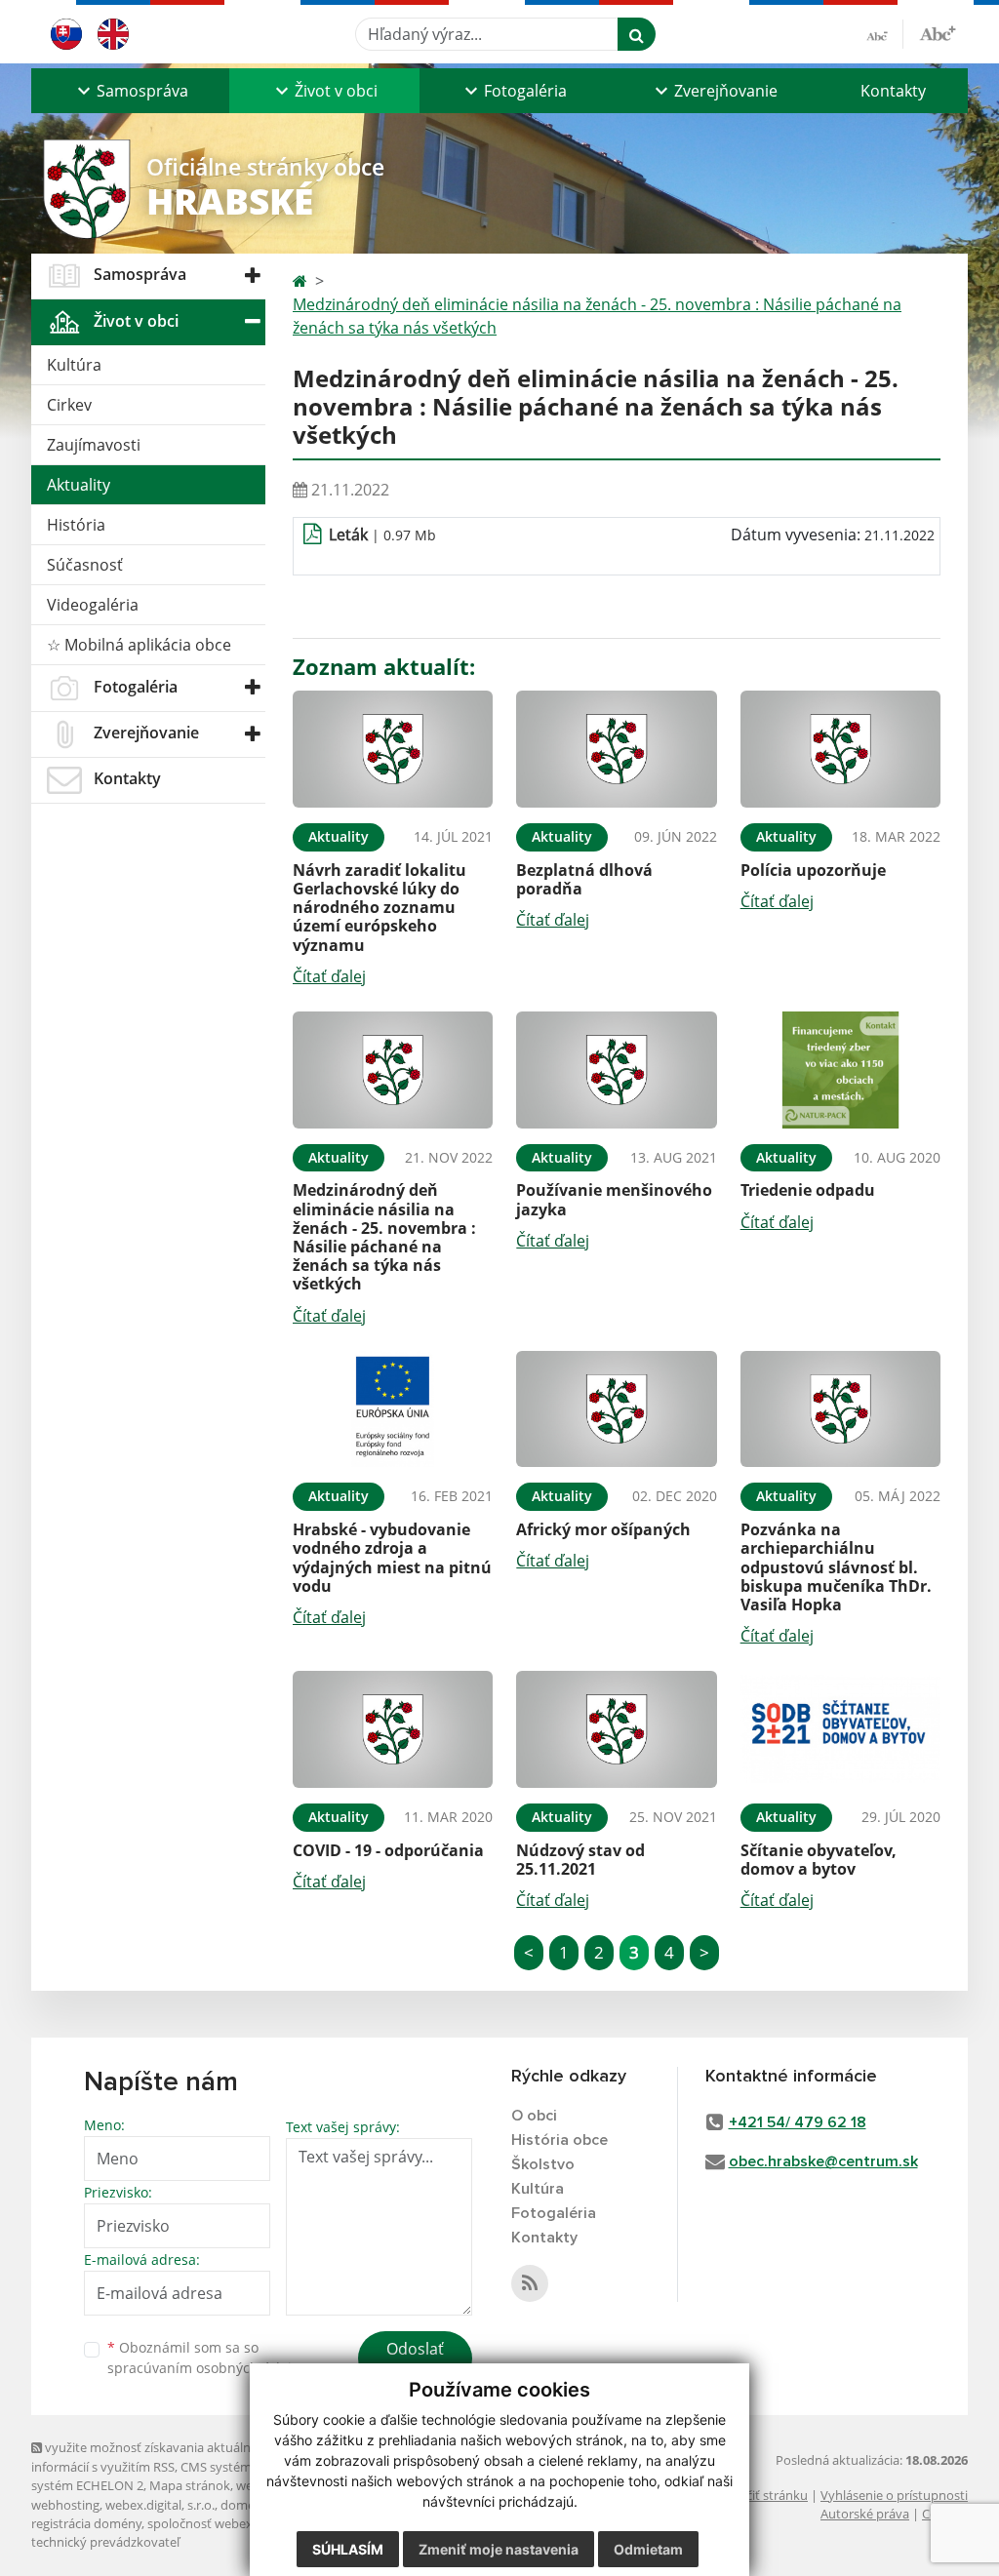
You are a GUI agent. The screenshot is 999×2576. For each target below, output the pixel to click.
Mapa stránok (190, 2485)
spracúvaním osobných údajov (207, 2368)
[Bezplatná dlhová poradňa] (616, 749)
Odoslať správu (415, 2360)
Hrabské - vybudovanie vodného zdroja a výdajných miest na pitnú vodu (392, 1558)
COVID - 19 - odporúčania (388, 1850)
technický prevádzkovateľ (105, 2542)
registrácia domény (86, 2523)
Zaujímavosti (94, 445)
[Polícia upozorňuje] (840, 749)
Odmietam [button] (648, 2549)
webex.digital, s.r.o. (160, 2505)
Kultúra (74, 365)
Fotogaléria (554, 2213)
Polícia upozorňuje (813, 870)
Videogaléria (93, 605)
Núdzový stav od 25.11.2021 (580, 1860)
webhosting (65, 2505)
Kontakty (893, 91)
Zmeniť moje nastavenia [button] (499, 2549)
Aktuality (79, 485)
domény (244, 2505)
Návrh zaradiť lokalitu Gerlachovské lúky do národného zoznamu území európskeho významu (380, 908)
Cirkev (69, 405)
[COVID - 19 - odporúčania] (393, 1729)
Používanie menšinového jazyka (614, 1199)
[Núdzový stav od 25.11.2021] (616, 1729)
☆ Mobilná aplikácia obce (139, 645)
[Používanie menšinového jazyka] (616, 1070)
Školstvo (543, 2164)
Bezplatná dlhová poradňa (584, 879)
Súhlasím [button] (348, 2549)
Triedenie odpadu (808, 1190)
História (76, 525)
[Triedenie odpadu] (840, 1070)
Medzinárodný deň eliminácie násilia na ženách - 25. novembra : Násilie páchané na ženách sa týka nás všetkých (597, 316)
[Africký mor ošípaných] (616, 1409)
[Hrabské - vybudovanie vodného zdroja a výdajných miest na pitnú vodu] (393, 1409)
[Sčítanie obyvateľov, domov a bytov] (840, 1729)
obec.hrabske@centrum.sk (823, 2161)
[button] (130, 91)
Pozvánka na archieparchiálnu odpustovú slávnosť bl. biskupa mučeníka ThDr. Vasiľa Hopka (836, 1567)
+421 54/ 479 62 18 (798, 2122)
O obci (534, 2116)
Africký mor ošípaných (603, 1529)
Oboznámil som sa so (207, 2358)
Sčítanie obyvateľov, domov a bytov (819, 1860)
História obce (559, 2140)
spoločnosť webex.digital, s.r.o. (236, 2523)
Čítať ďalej (329, 976)
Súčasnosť (85, 565)
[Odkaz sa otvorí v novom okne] (530, 2283)
